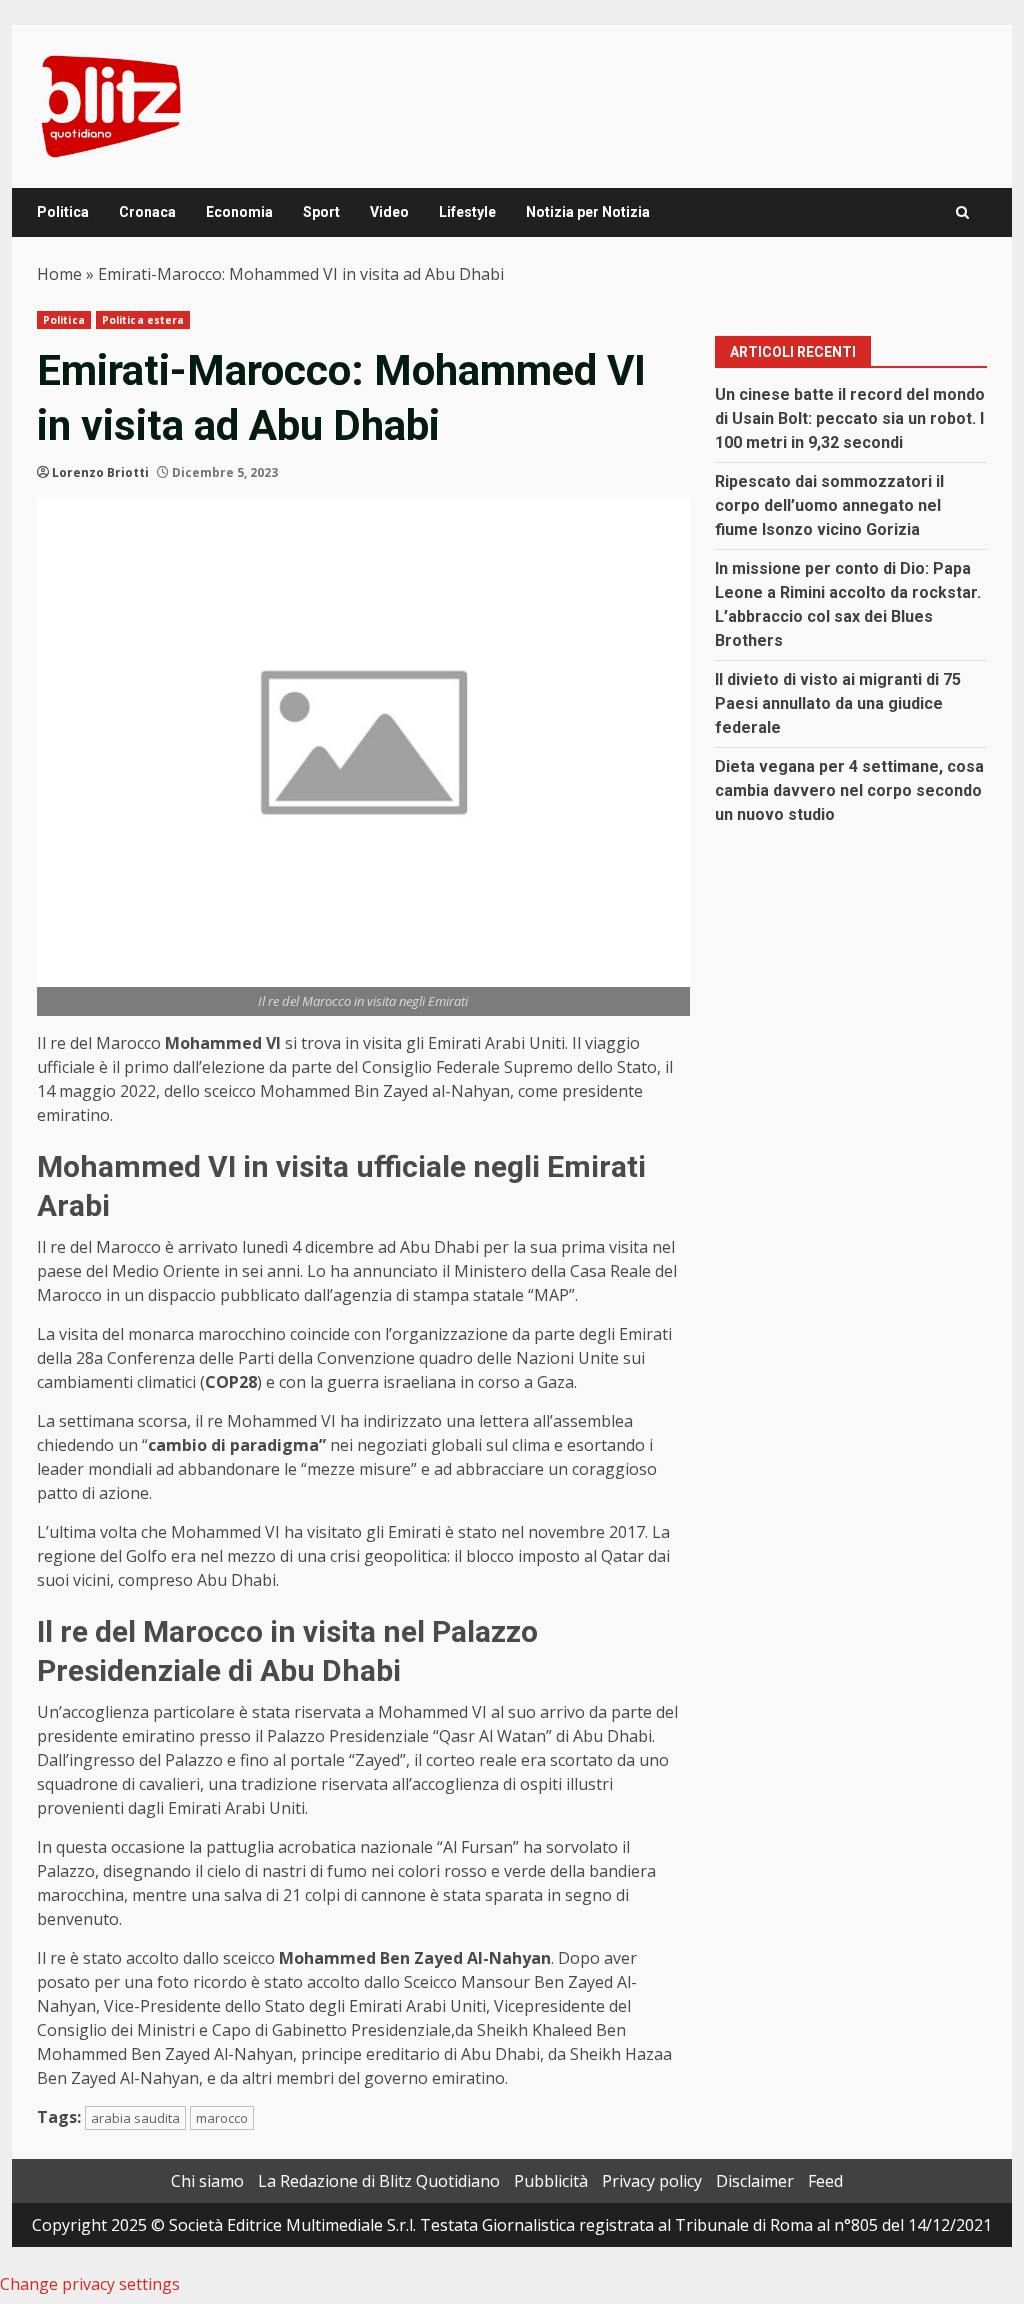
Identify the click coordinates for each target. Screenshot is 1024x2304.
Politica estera (143, 320)
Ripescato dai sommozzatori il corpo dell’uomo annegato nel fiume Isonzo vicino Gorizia (829, 505)
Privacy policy (652, 2181)
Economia (239, 212)
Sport (321, 212)
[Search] (962, 212)
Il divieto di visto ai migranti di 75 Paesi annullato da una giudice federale (838, 703)
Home (59, 274)
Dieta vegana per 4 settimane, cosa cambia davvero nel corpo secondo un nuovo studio (849, 790)
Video (389, 212)
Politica (63, 212)
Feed (825, 2181)
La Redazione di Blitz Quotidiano (379, 2181)
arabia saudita (135, 2118)
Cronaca (147, 212)
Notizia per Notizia (588, 212)
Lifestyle (467, 212)
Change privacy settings (90, 2284)
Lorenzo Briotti (100, 472)
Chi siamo (207, 2181)
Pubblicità (551, 2181)
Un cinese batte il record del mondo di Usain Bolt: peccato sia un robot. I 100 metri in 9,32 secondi (850, 418)
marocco (222, 2118)
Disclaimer (755, 2181)
